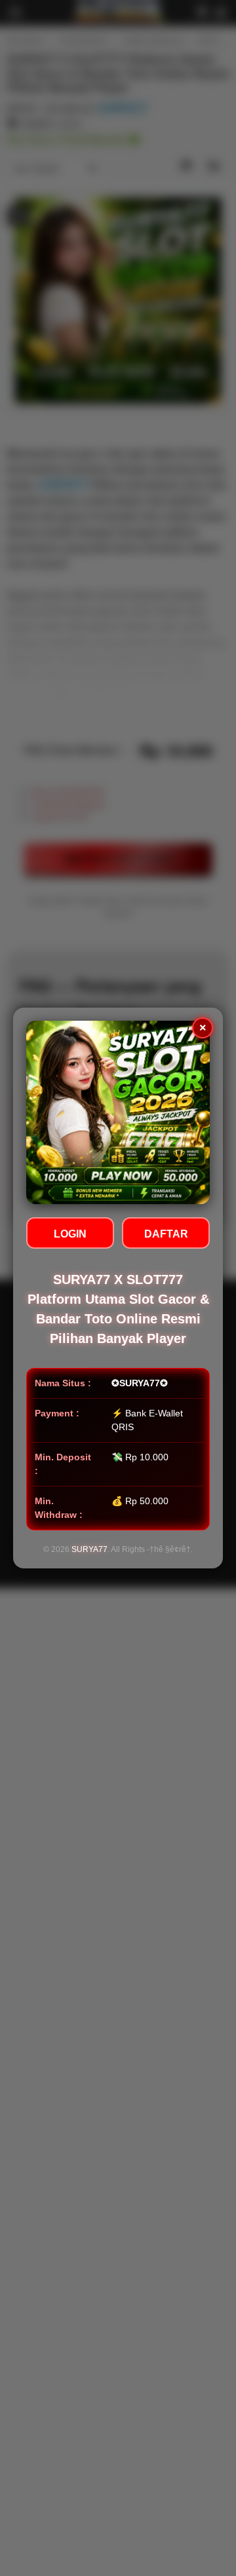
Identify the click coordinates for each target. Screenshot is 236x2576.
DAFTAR (166, 1234)
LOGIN (70, 1234)
